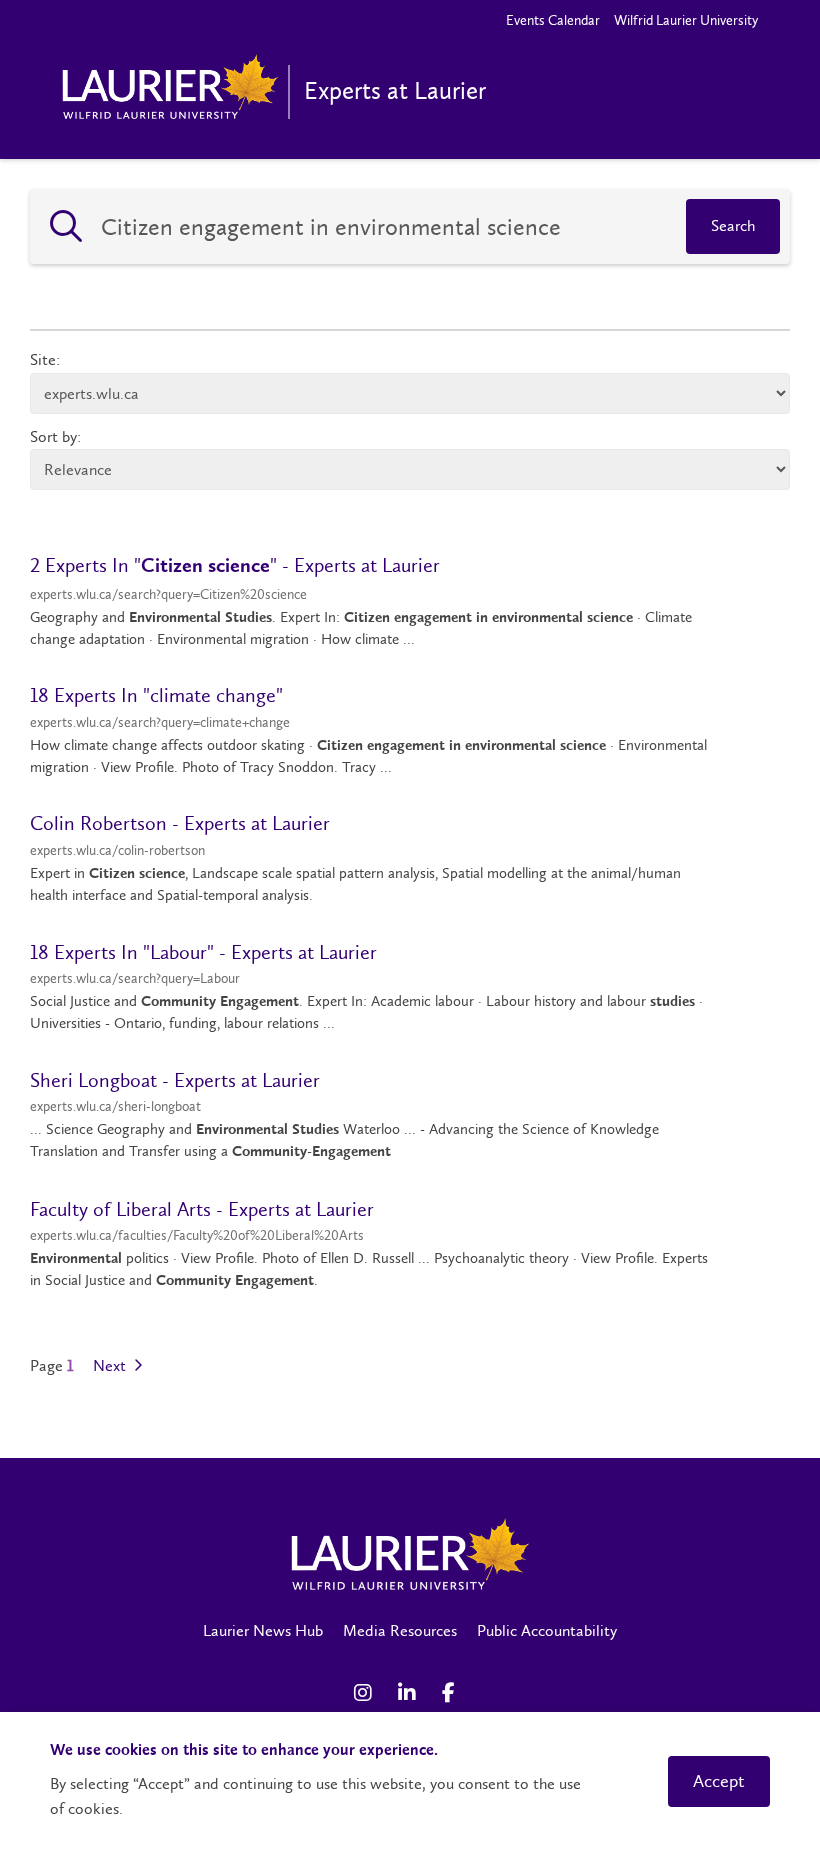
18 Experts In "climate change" (156, 695)
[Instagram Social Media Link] (366, 1693)
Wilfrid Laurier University (686, 20)
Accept (719, 1781)
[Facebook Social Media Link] (454, 1693)
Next (111, 1366)
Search (733, 225)
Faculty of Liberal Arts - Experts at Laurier (202, 1209)
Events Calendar (553, 20)
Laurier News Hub (263, 1630)
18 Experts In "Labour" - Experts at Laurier (203, 952)
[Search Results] (66, 227)
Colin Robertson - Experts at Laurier (180, 823)
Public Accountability (547, 1630)
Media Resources (400, 1630)
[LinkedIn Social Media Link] (410, 1693)
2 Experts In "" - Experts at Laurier (235, 565)
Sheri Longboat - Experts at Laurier (175, 1080)
